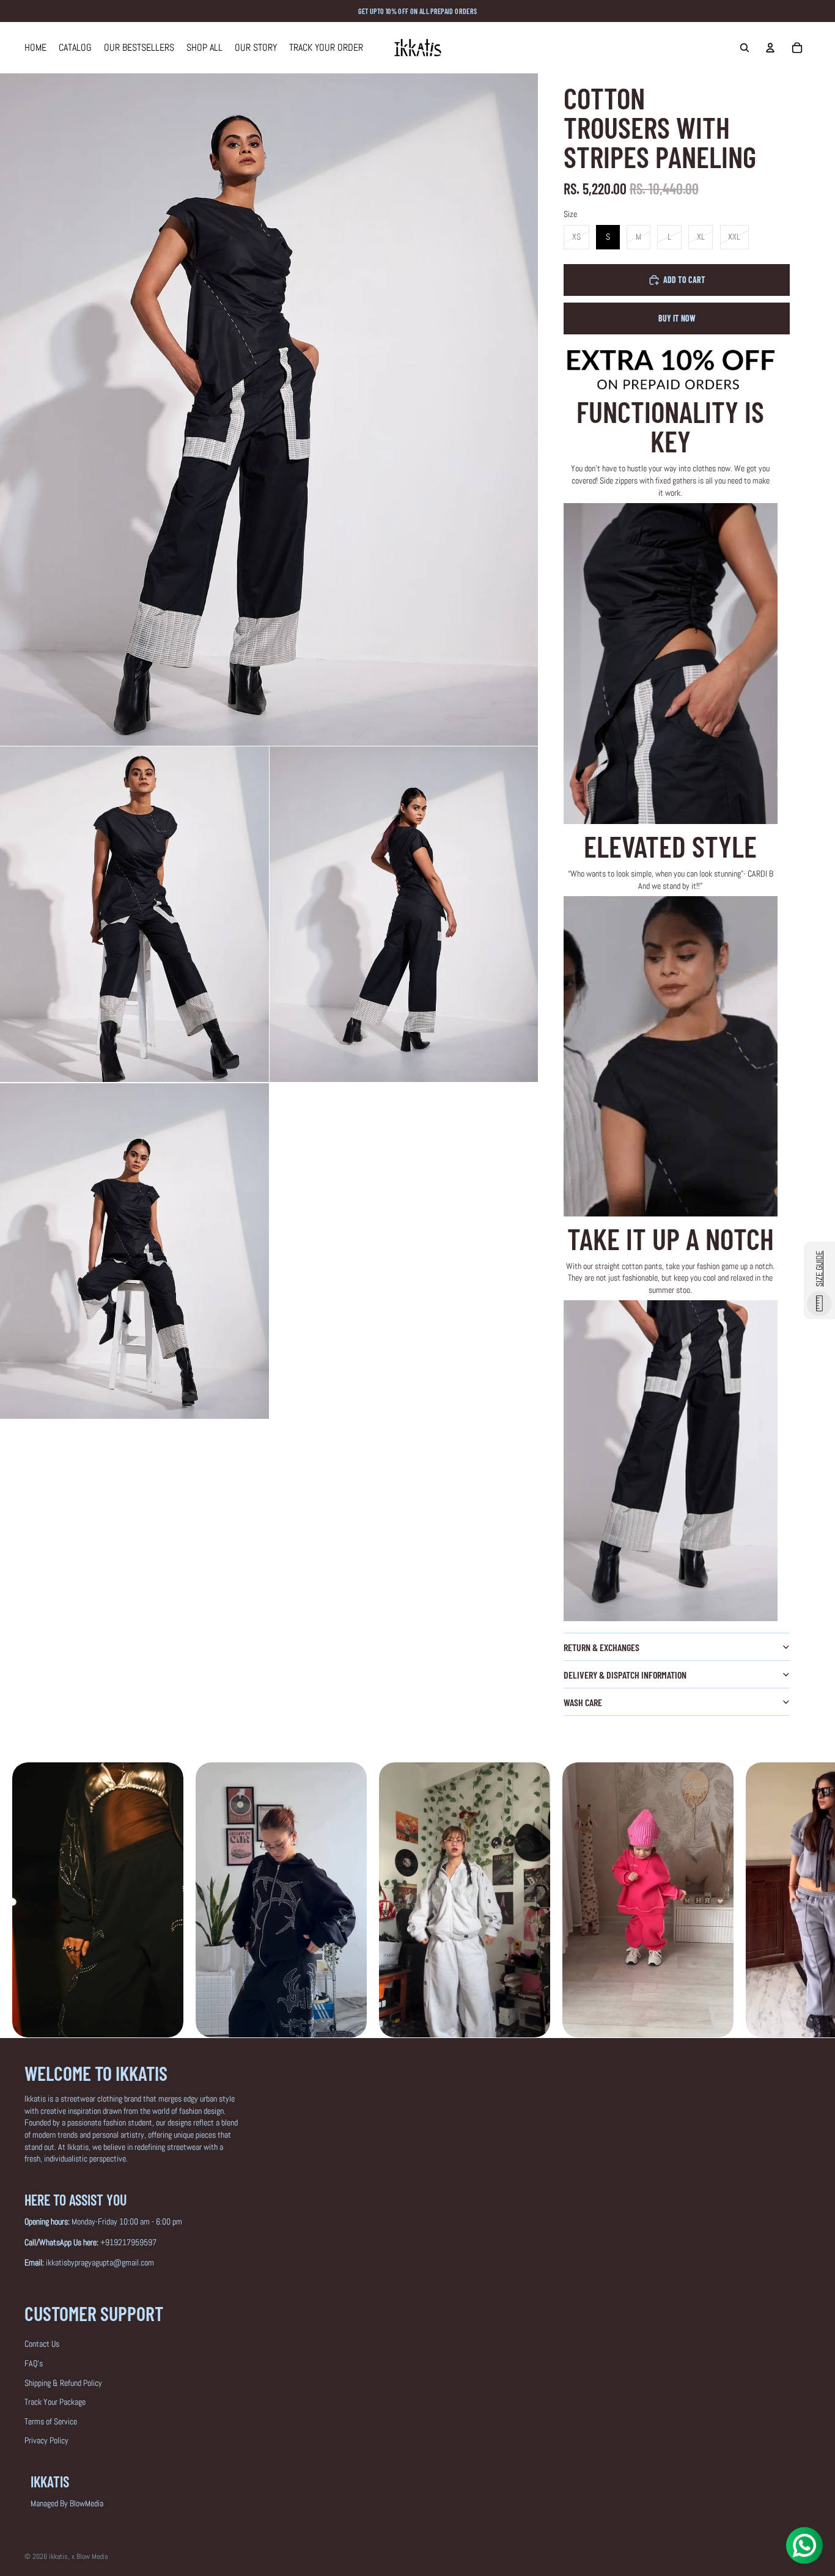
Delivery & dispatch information (625, 1675)
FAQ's (34, 2363)
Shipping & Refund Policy (63, 2383)
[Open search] (745, 48)
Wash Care (583, 1702)
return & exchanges (601, 1647)
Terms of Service (51, 2421)
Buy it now (677, 318)
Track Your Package (55, 2402)
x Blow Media (90, 2556)
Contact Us (42, 2344)
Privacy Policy (46, 2440)
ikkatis (58, 2556)
